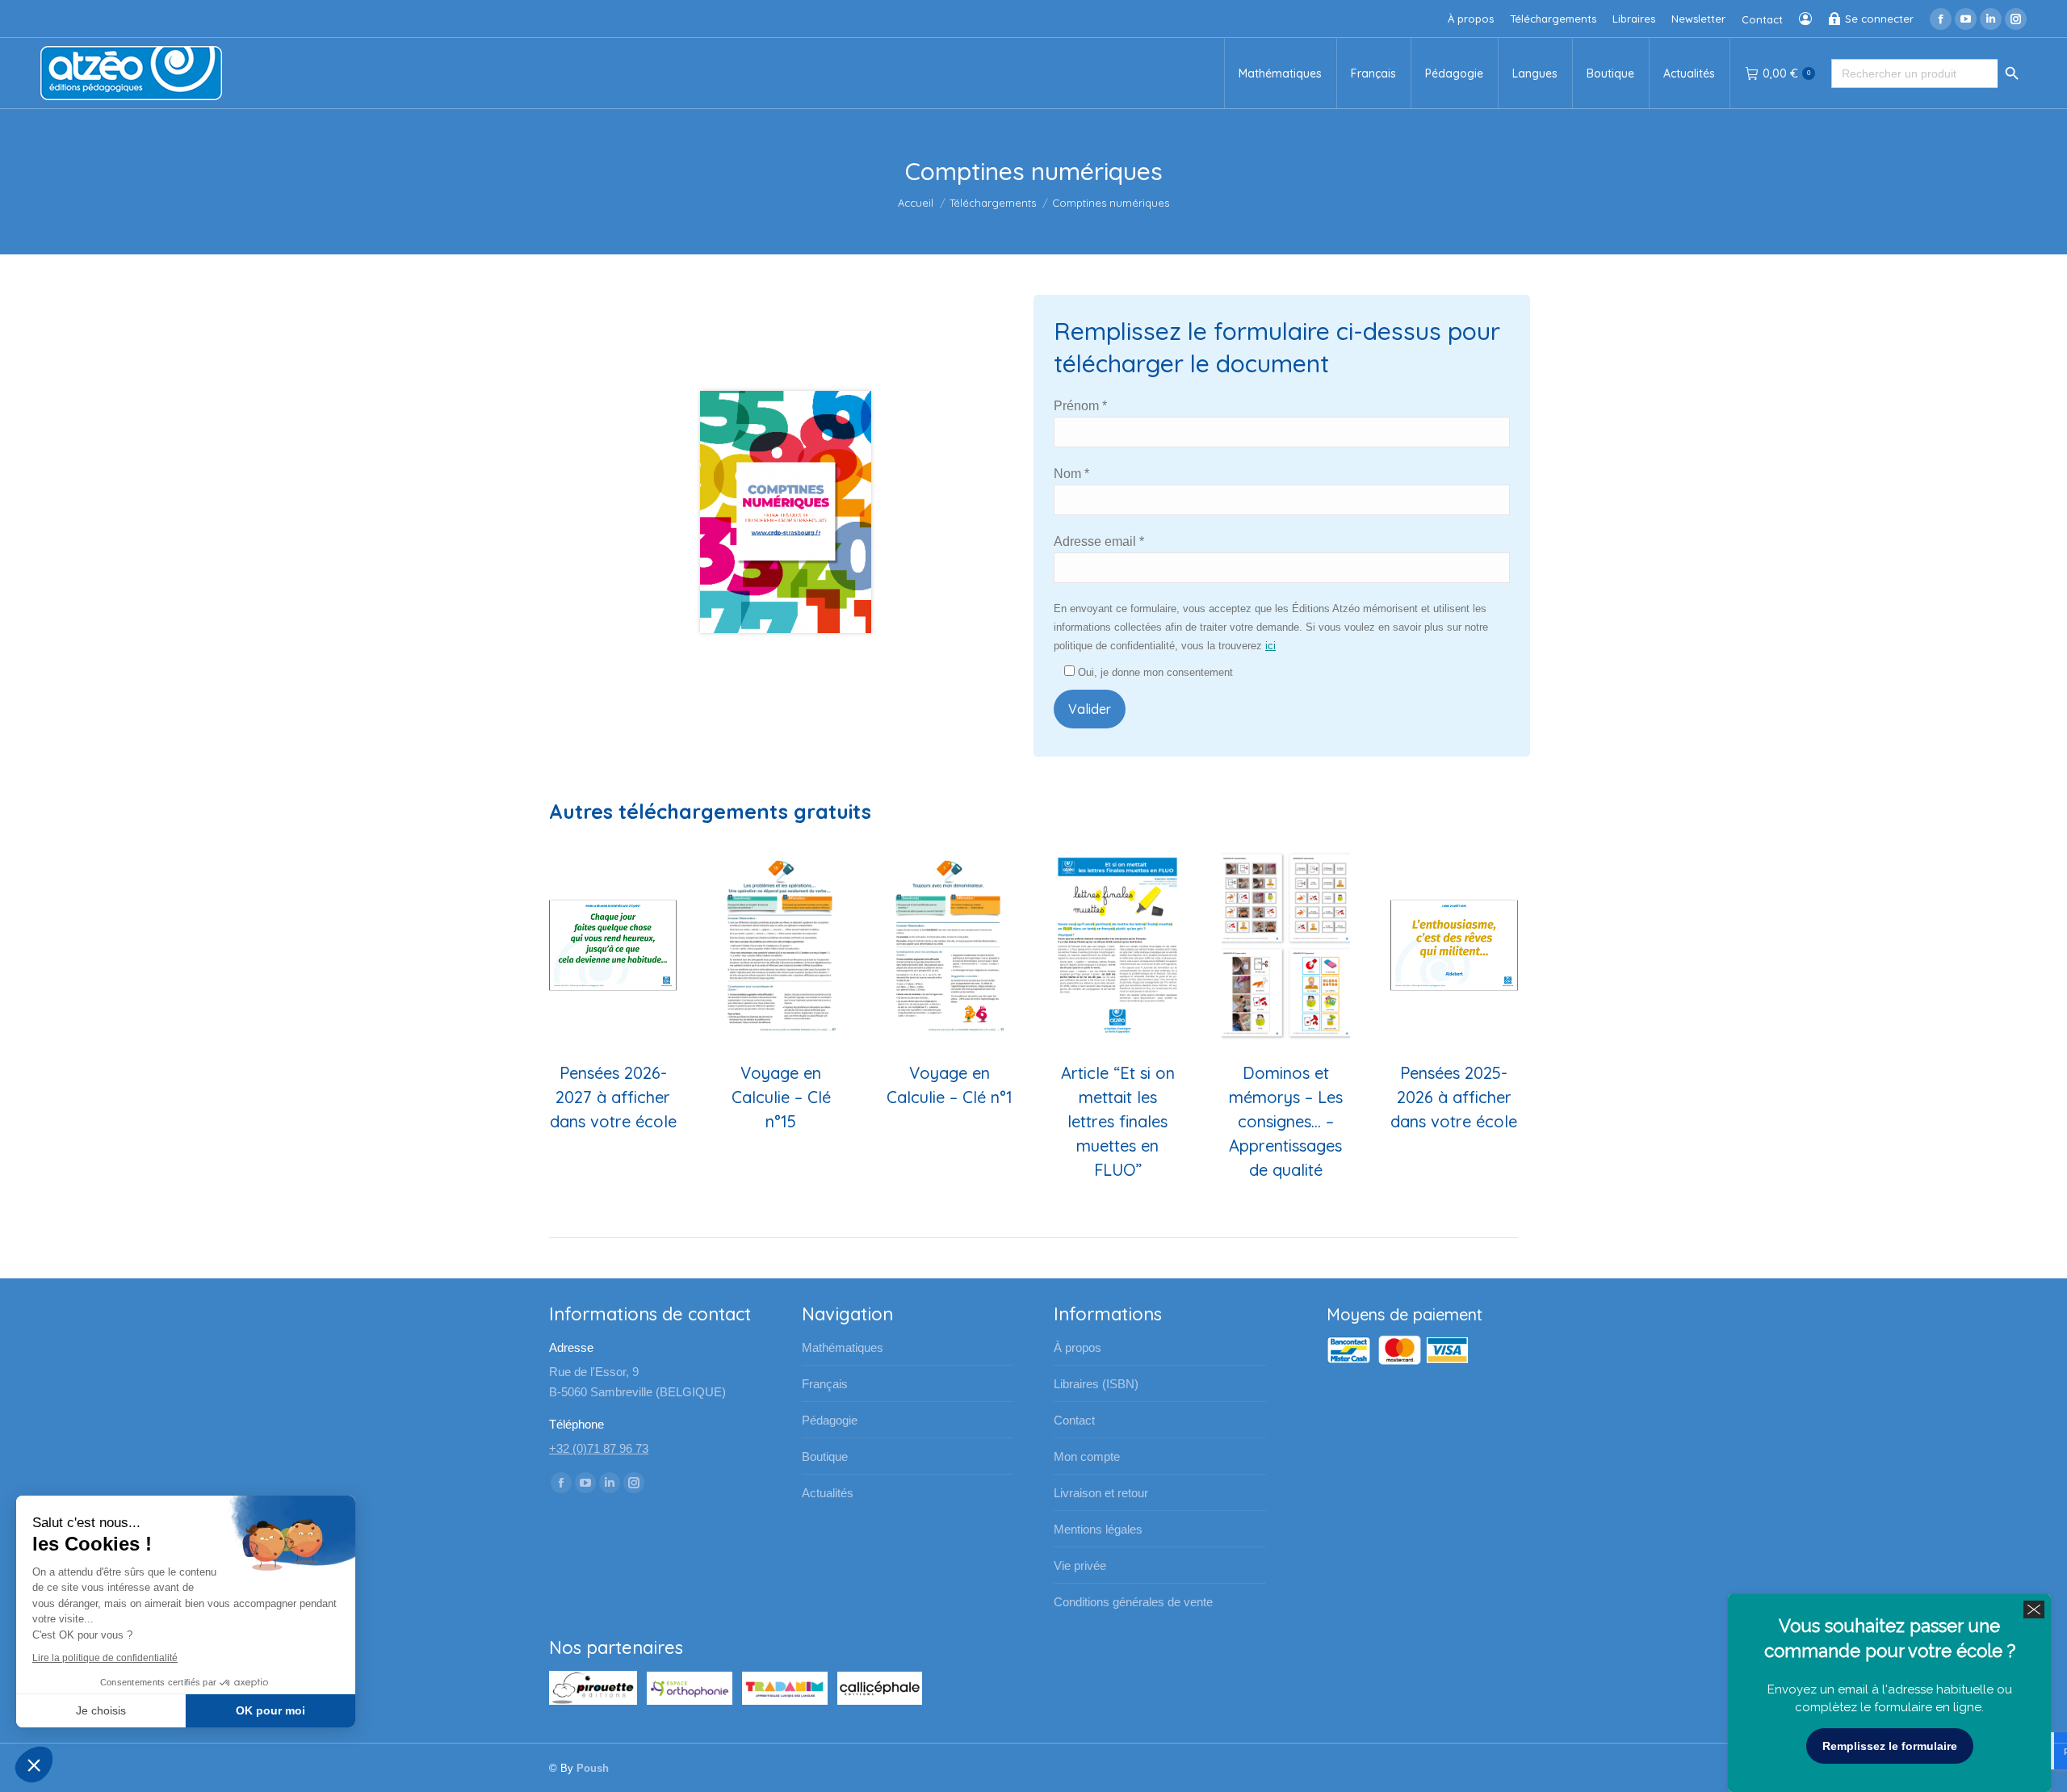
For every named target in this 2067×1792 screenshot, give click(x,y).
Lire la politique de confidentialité (105, 1658)
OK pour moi (270, 1710)
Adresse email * (1099, 541)
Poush (593, 1768)
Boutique (825, 1456)
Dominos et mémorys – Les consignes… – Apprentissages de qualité (1286, 1121)
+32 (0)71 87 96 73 (599, 1448)
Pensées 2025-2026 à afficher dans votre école (1454, 1097)
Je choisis (101, 1710)
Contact (1074, 1420)
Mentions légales (1098, 1529)
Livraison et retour (1101, 1493)
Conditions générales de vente (1133, 1602)
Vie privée (1080, 1565)
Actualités (828, 1493)
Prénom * (1080, 406)
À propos (1078, 1347)
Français (825, 1384)
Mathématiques (843, 1347)
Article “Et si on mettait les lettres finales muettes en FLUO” (1118, 1121)
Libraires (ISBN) (1096, 1384)
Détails (613, 946)
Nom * (1071, 474)
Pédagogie (830, 1420)
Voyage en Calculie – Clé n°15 (781, 1097)
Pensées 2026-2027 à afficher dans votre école (613, 1097)
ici (1270, 646)
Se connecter (1879, 19)
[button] (34, 1765)
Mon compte (1087, 1456)
